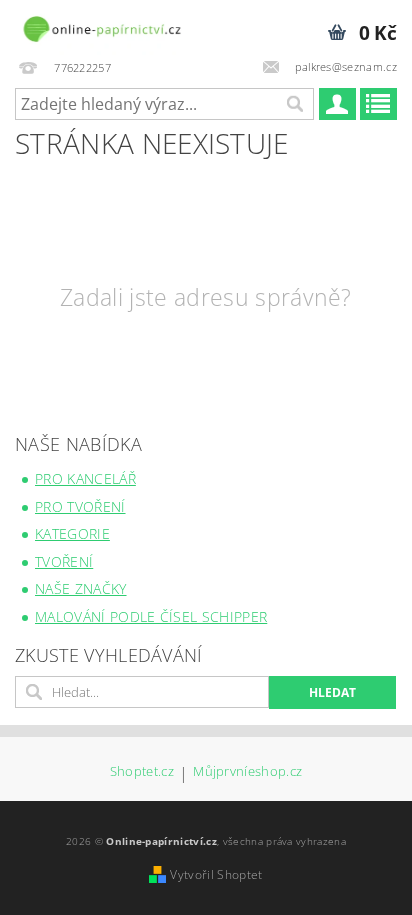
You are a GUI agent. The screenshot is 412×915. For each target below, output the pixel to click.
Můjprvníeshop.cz (247, 772)
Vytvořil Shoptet (216, 874)
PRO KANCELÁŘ (85, 478)
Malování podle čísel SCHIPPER (151, 616)
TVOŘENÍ (64, 561)
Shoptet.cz (142, 772)
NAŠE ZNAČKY (81, 588)
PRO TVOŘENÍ (80, 506)
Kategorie (72, 533)
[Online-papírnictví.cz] (101, 26)
